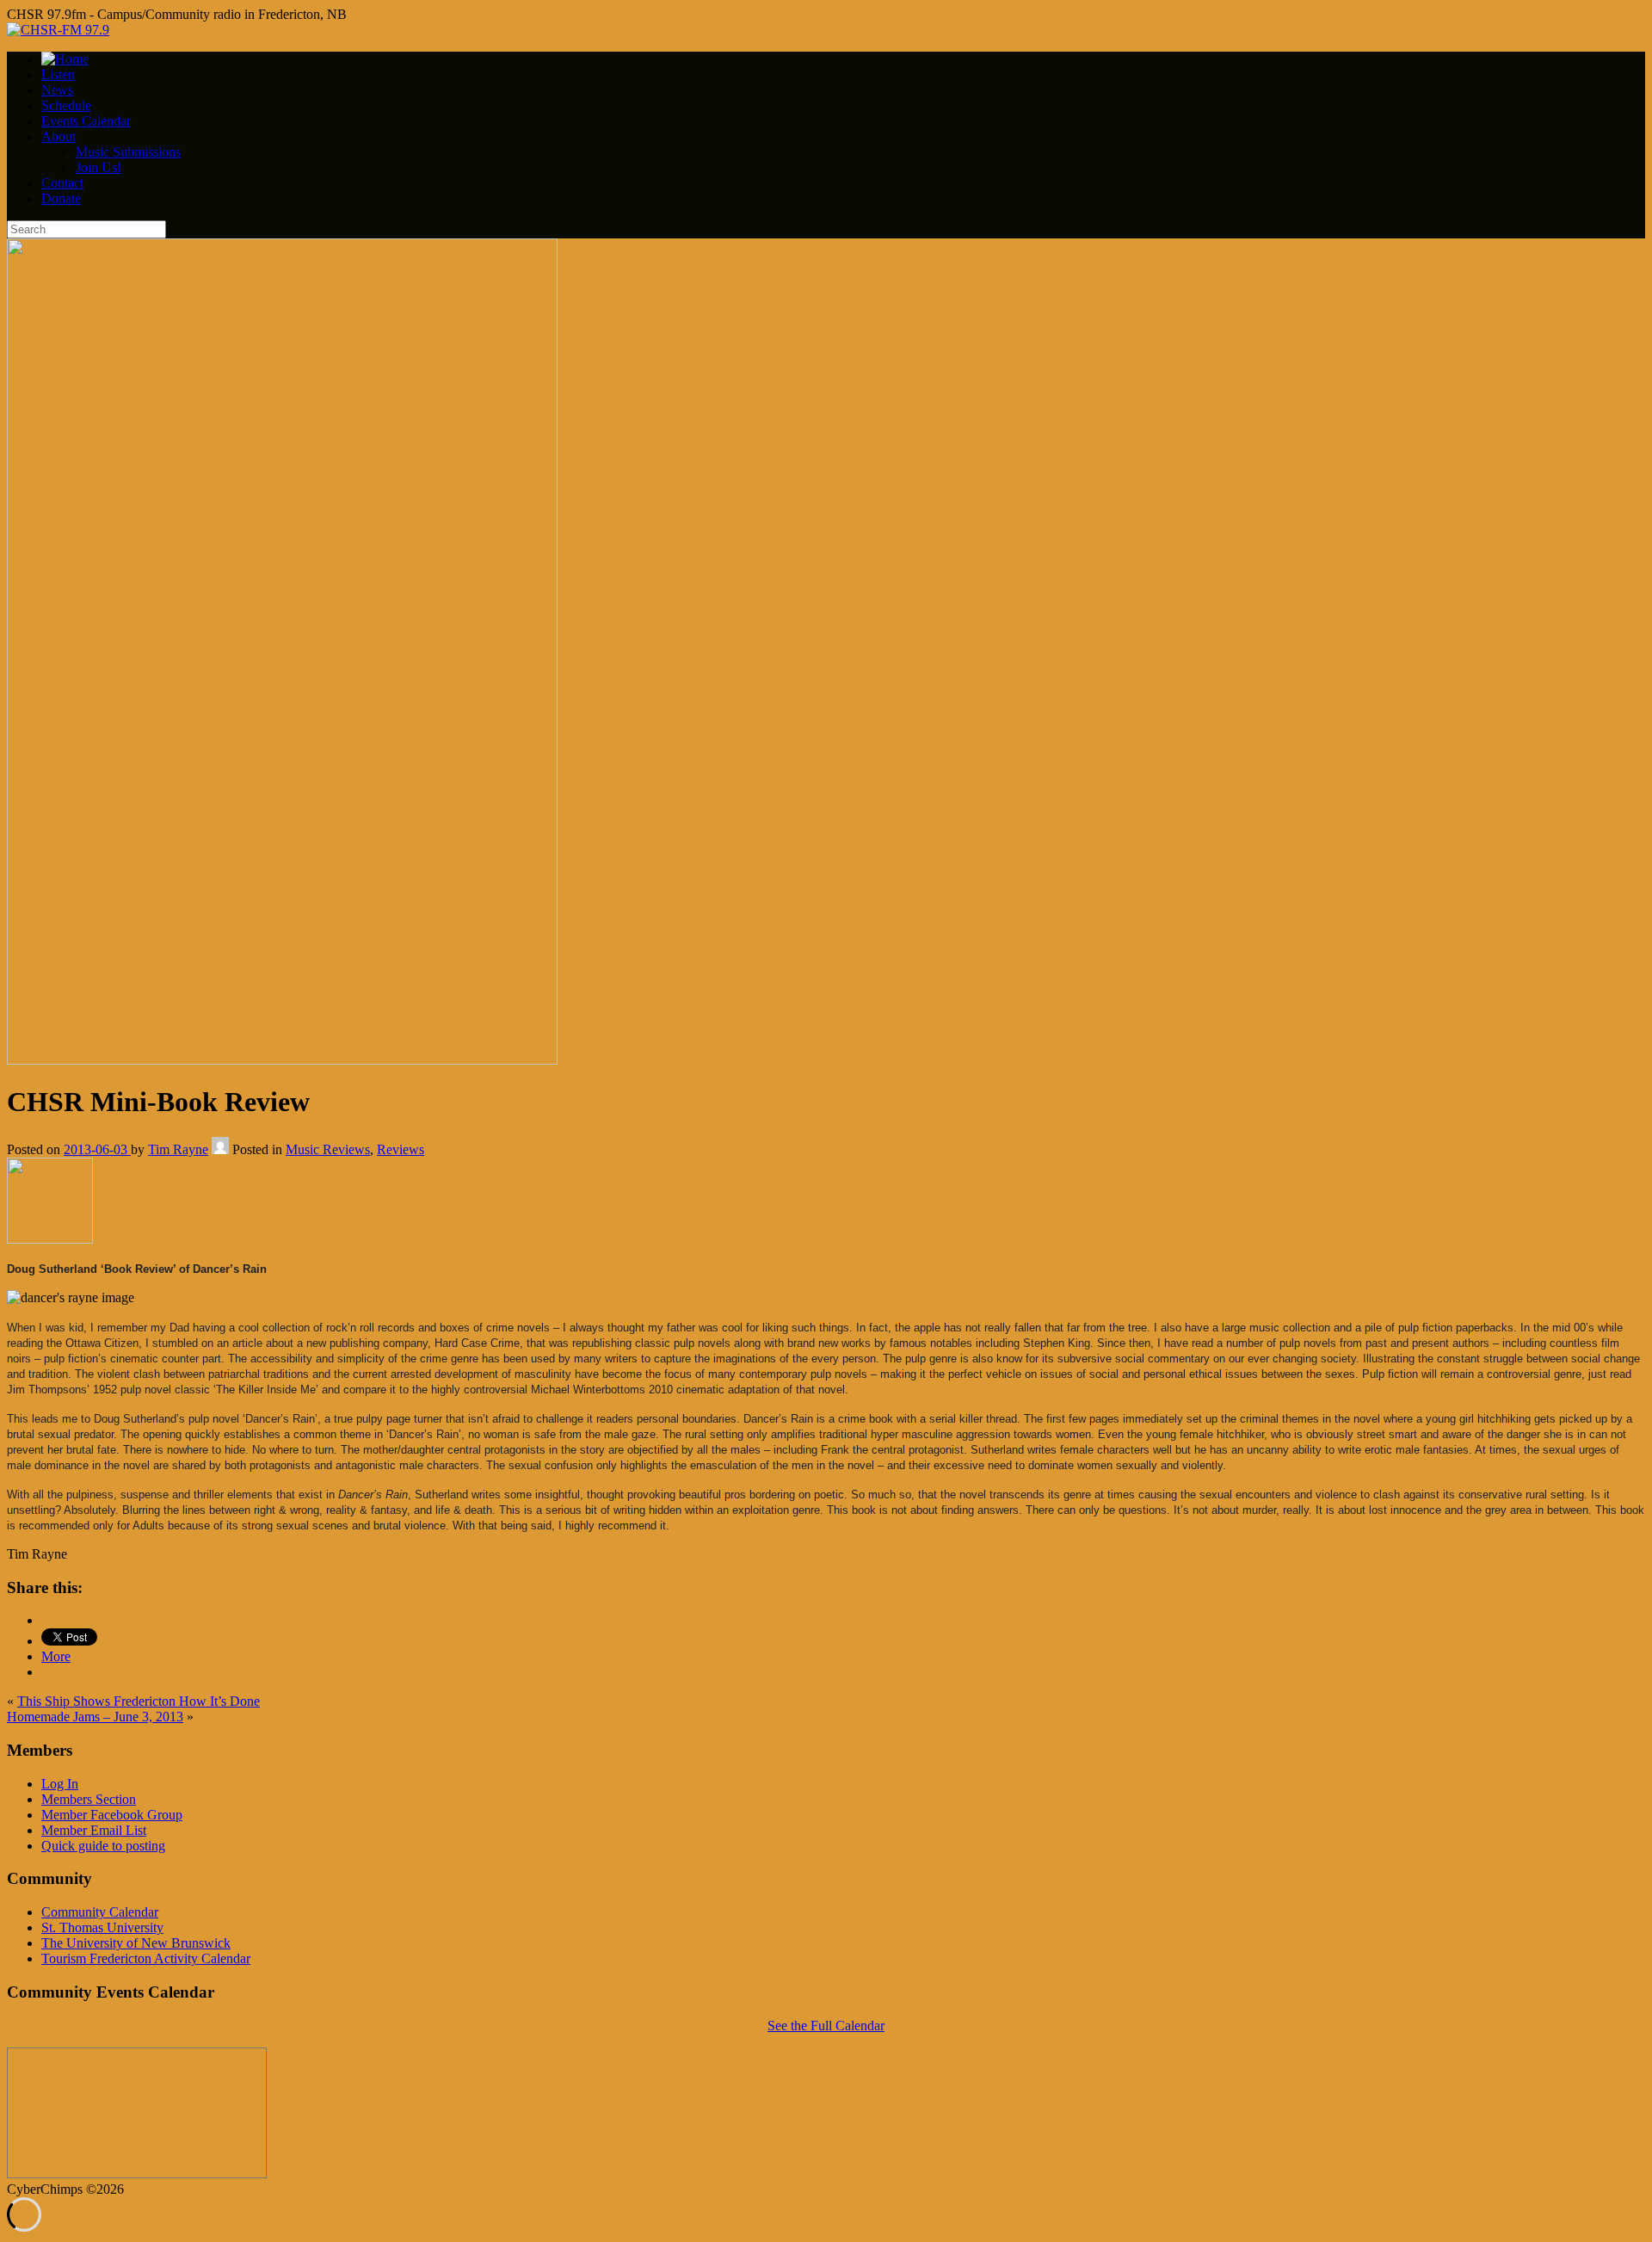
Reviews (401, 1149)
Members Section (89, 1799)
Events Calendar (86, 121)
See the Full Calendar (826, 2026)
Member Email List (94, 1830)
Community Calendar (100, 1912)
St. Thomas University (102, 1927)
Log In (60, 1784)
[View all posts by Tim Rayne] (220, 1149)
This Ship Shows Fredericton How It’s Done (139, 1701)
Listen (58, 74)
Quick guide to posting (103, 1846)
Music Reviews (328, 1149)
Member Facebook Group (112, 1815)
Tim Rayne (178, 1149)
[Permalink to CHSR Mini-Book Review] (282, 1060)
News (57, 90)
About (59, 136)
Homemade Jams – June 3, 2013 (95, 1717)
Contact (62, 183)
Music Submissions (128, 152)
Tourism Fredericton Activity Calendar (146, 1958)
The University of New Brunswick (136, 1943)
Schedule (66, 105)
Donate (61, 198)
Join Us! (99, 167)
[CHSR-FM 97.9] (58, 30)
